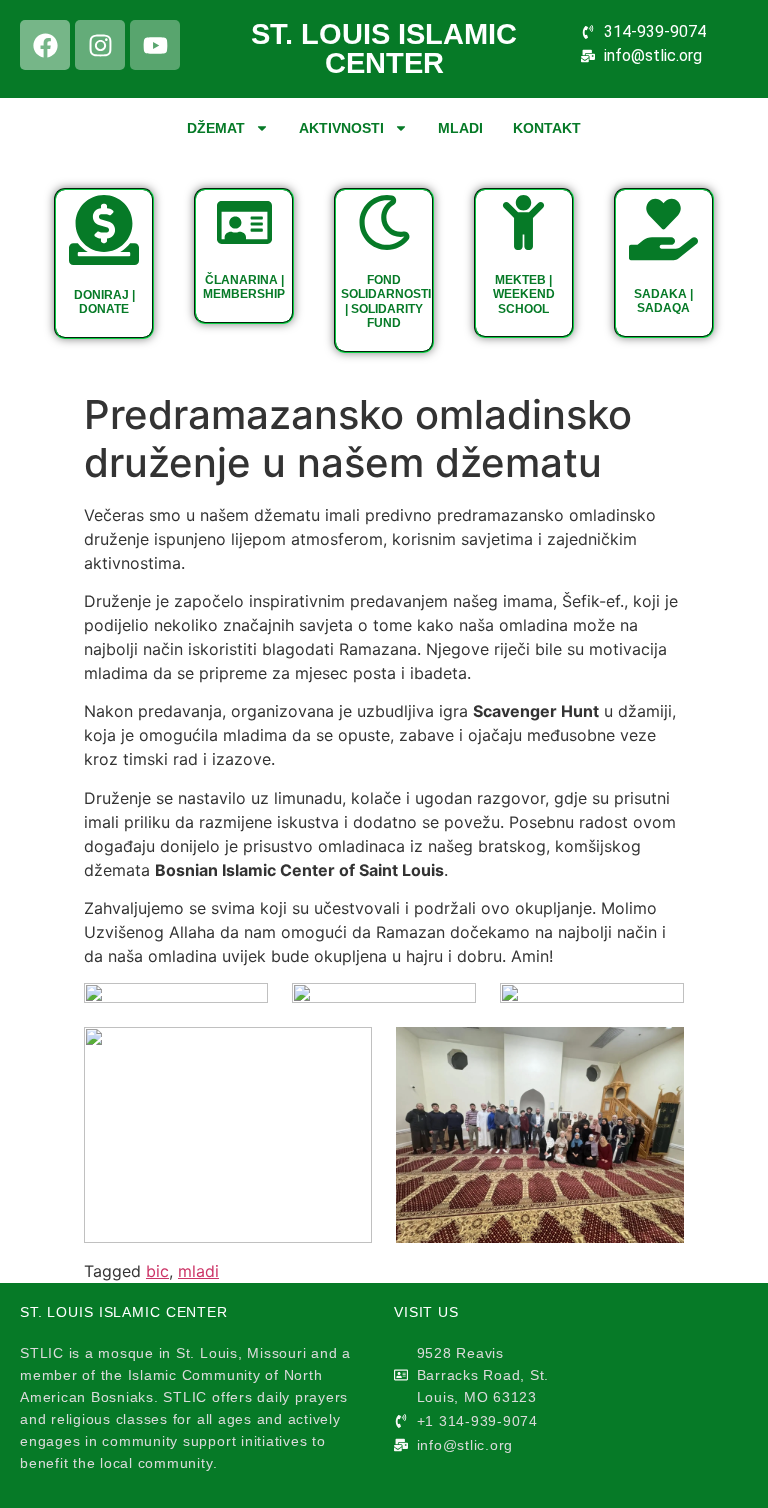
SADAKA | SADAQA (663, 301)
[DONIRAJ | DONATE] (104, 230)
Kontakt (547, 128)
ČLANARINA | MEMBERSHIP (244, 287)
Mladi (460, 128)
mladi (198, 1271)
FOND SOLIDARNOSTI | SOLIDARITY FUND (386, 301)
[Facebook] (45, 45)
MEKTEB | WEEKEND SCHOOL (524, 294)
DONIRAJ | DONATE (104, 302)
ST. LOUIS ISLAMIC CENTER (384, 48)
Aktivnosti (341, 128)
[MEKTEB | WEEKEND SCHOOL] (523, 222)
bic (157, 1271)
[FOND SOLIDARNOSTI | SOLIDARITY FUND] (384, 222)
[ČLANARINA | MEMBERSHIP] (244, 222)
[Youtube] (155, 45)
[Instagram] (100, 45)
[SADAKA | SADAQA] (663, 229)
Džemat (216, 128)
